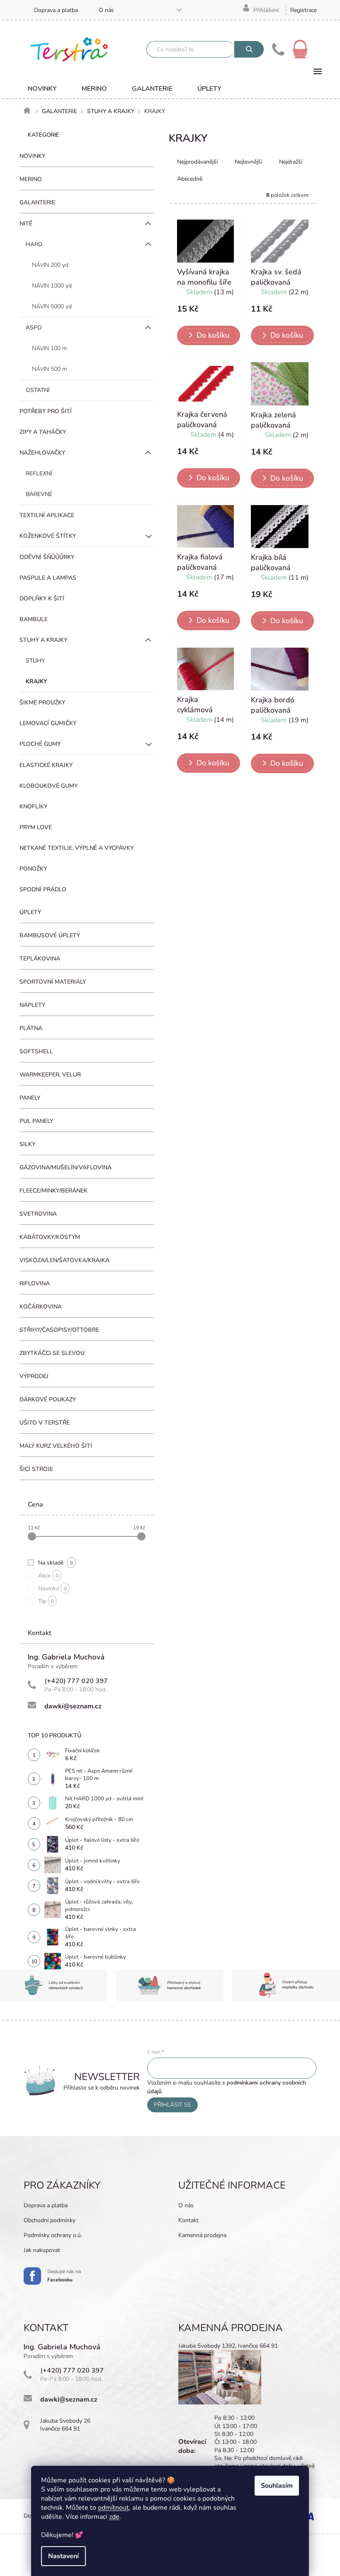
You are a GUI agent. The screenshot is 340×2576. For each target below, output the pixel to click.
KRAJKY (36, 681)
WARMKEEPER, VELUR (50, 1075)
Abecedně (190, 179)
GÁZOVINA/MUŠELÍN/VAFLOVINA (66, 1167)
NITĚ (26, 224)
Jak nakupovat (42, 2250)
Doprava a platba (56, 10)
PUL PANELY (36, 1121)
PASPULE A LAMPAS (48, 578)
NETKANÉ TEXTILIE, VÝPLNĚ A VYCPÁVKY (76, 848)
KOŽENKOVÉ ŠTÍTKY (48, 536)
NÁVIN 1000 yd (52, 286)
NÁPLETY (32, 1005)
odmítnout (113, 2508)
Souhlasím (277, 2486)
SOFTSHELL (36, 1051)
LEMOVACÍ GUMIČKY (48, 723)
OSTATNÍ (38, 390)
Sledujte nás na (64, 2276)
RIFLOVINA (35, 1283)
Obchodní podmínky (50, 2220)
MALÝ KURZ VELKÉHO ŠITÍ (56, 1446)
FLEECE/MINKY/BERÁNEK (53, 1191)
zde (114, 2517)
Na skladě (56, 1563)
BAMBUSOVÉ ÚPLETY (50, 935)
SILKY (27, 1144)
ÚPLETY (30, 912)
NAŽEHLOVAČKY (42, 453)
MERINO (31, 179)
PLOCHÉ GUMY (40, 744)
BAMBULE (34, 619)
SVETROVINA (38, 1214)
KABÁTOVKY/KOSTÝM (50, 1237)
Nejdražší (291, 162)
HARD (34, 244)
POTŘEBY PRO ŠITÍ (46, 411)
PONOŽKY (33, 869)
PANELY (30, 1098)
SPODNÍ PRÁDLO (43, 889)
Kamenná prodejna (202, 2235)
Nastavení (63, 2556)
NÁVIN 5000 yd (52, 306)
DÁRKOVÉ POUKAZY (48, 1399)
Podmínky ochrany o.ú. (53, 2235)
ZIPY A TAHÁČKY (43, 432)
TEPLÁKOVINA (40, 959)
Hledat (249, 49)
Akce (48, 1576)
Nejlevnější (248, 162)
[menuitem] (42, 89)
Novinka (52, 1588)
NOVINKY (32, 156)
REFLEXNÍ (39, 473)
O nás (106, 10)
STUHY (35, 661)
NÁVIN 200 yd (50, 265)
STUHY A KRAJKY (43, 640)
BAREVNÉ (39, 494)
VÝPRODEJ (34, 1376)
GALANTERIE (37, 202)
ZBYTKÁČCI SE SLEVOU (52, 1353)
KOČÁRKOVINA (41, 1307)
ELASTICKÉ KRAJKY (46, 765)
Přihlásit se (172, 2105)
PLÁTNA (31, 1028)
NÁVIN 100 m (50, 348)
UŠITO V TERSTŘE (45, 1423)
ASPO (34, 328)
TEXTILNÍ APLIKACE (47, 515)
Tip (46, 1601)
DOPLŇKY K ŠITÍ (42, 599)
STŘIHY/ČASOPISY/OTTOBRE (59, 1330)
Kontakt (188, 2220)
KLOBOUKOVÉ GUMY (49, 786)
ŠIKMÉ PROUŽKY (42, 703)
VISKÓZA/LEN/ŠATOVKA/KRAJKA (64, 1260)
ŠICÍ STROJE (36, 1469)
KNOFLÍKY (33, 807)
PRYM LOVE (36, 827)
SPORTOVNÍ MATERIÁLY (53, 982)
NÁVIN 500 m (50, 369)
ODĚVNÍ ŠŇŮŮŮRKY (47, 557)
